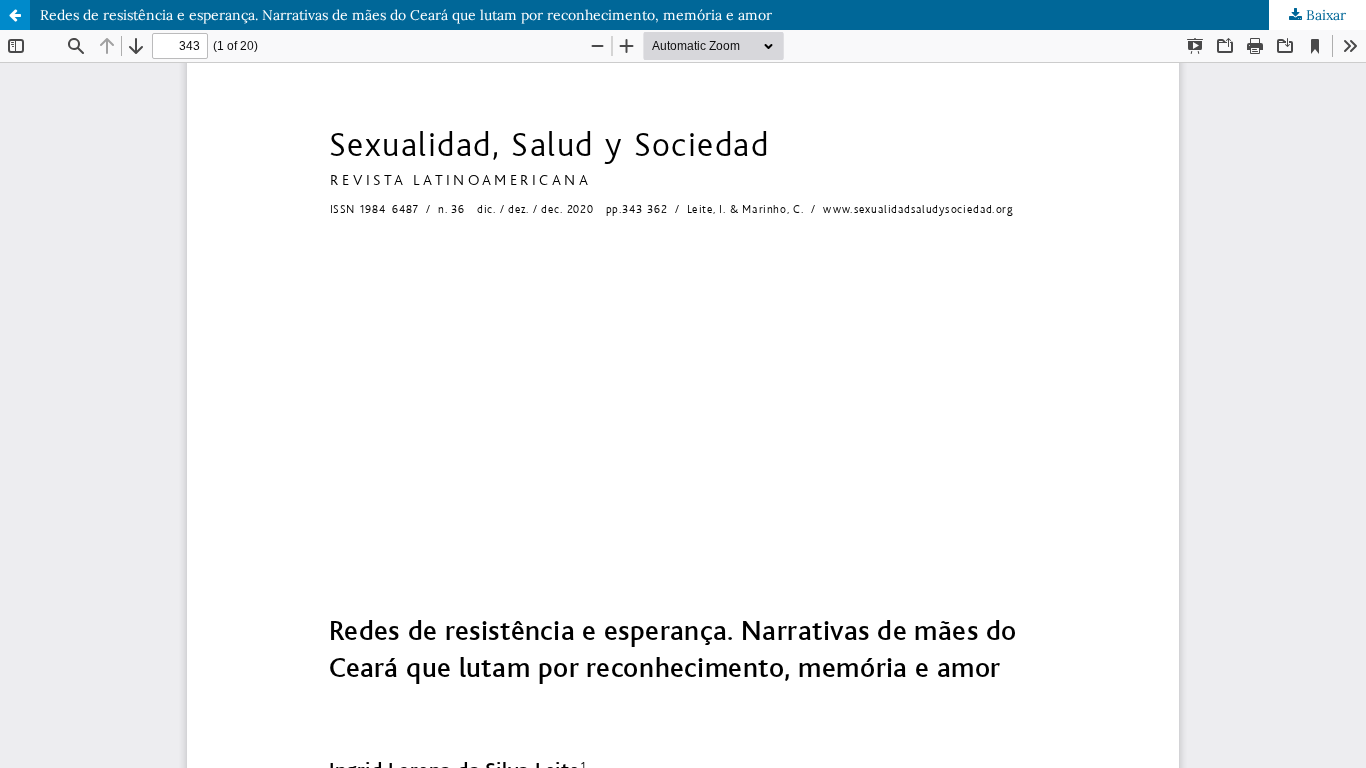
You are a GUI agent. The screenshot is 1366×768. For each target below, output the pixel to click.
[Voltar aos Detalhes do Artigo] (15, 15)
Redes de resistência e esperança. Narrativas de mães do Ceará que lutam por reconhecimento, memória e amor (406, 15)
